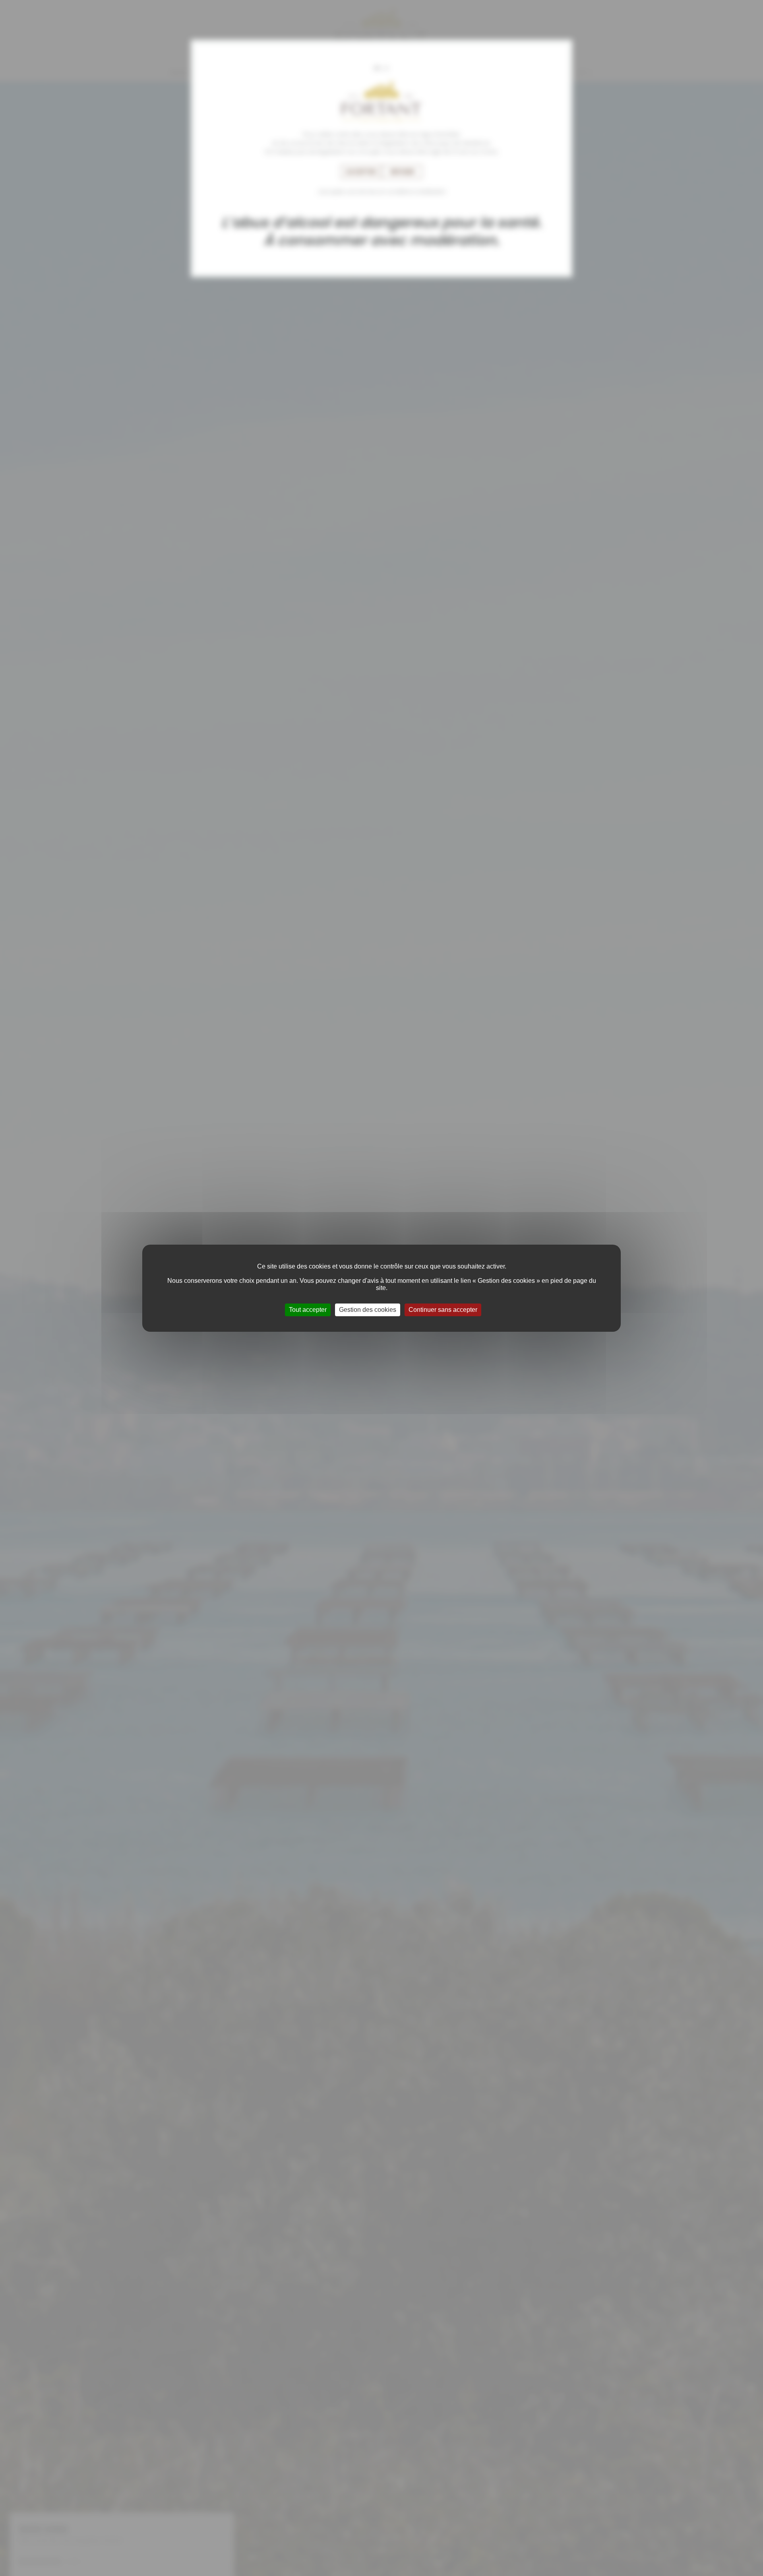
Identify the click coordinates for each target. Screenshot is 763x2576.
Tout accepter (308, 1310)
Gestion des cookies (368, 1310)
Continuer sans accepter (443, 1310)
